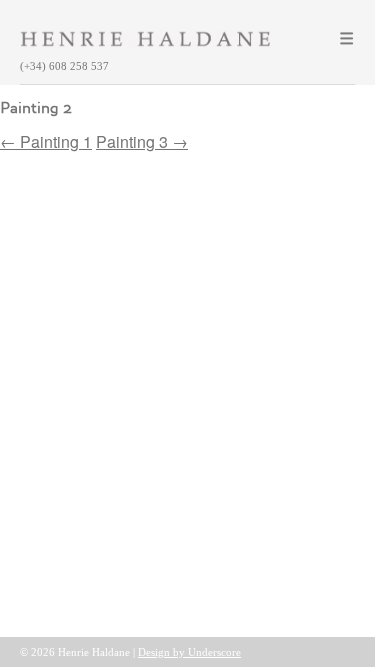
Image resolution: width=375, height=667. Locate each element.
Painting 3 (142, 141)
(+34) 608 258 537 (64, 66)
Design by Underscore (189, 652)
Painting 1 (46, 141)
